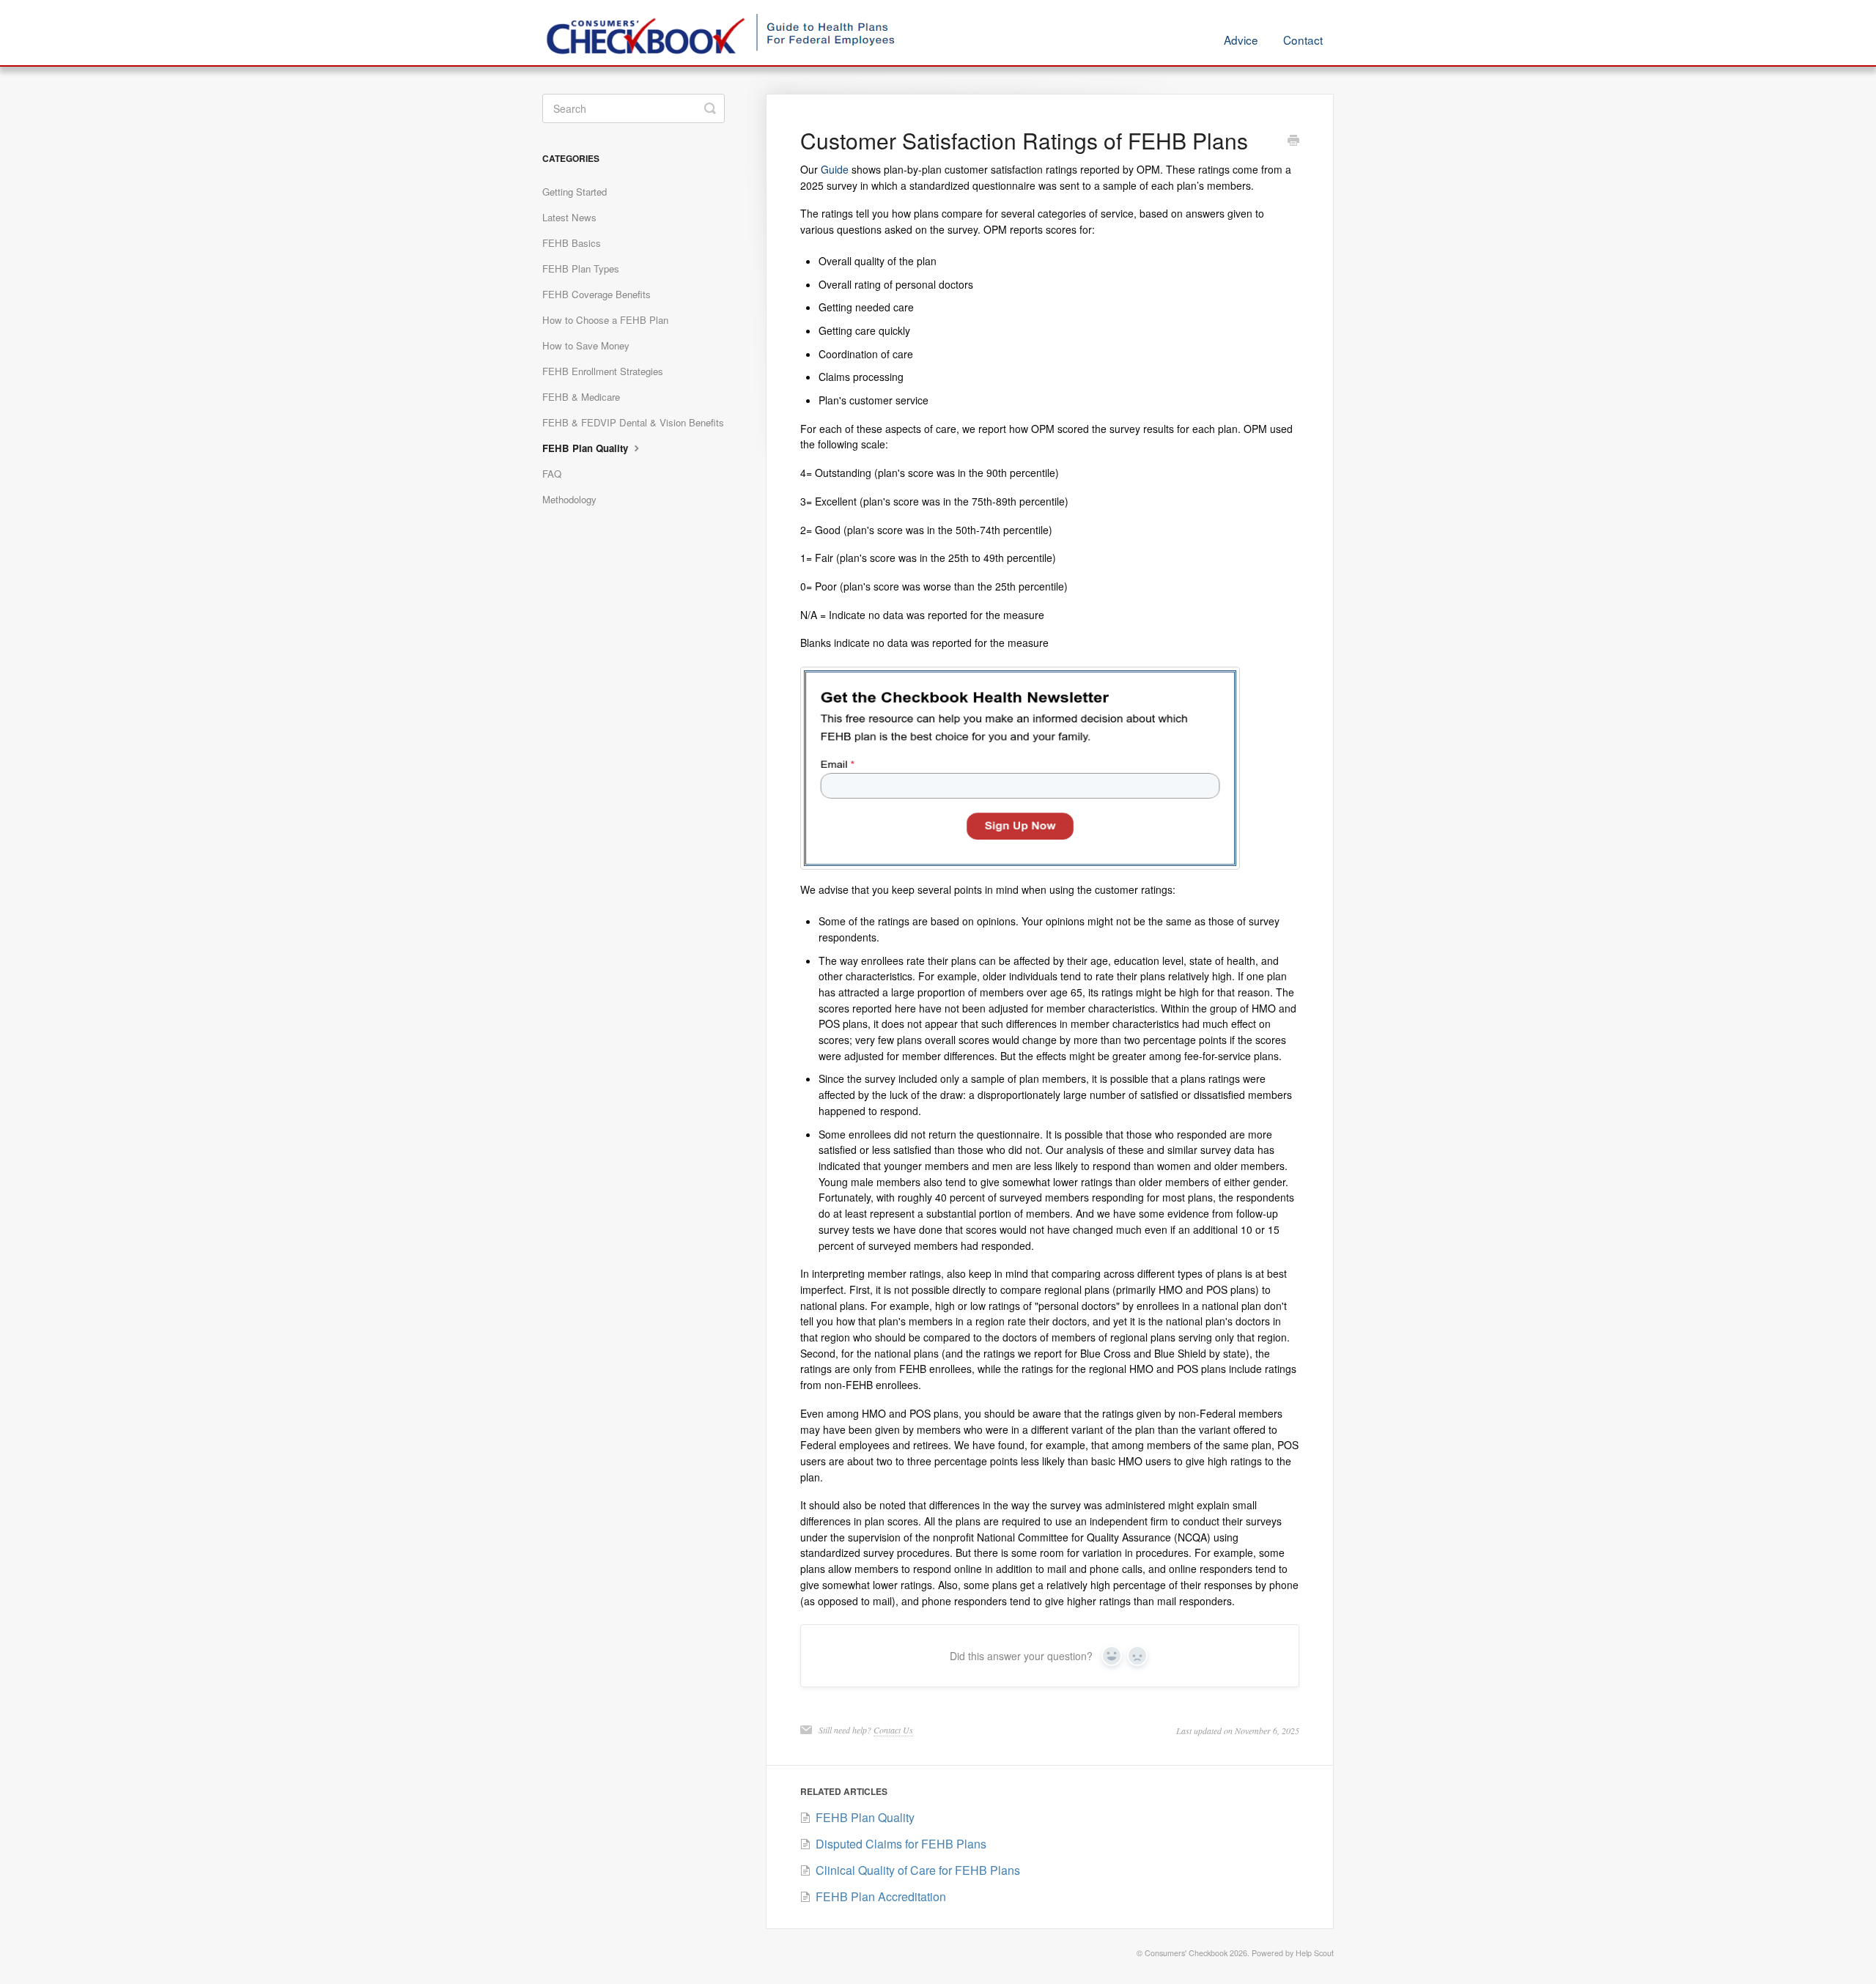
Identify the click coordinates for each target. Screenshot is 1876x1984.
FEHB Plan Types (581, 269)
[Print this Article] (1293, 141)
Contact (1303, 40)
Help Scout (1315, 1953)
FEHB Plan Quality (587, 448)
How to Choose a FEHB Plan (605, 320)
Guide (835, 169)
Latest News (569, 217)
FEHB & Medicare (581, 397)
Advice (1241, 40)
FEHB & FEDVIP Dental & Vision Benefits (633, 422)
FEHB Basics (572, 243)
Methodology (569, 499)
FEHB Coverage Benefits (597, 294)
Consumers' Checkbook (1186, 1953)
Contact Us (893, 1730)
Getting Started (575, 192)
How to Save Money (586, 345)
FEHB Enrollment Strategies (603, 371)
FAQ (552, 474)
